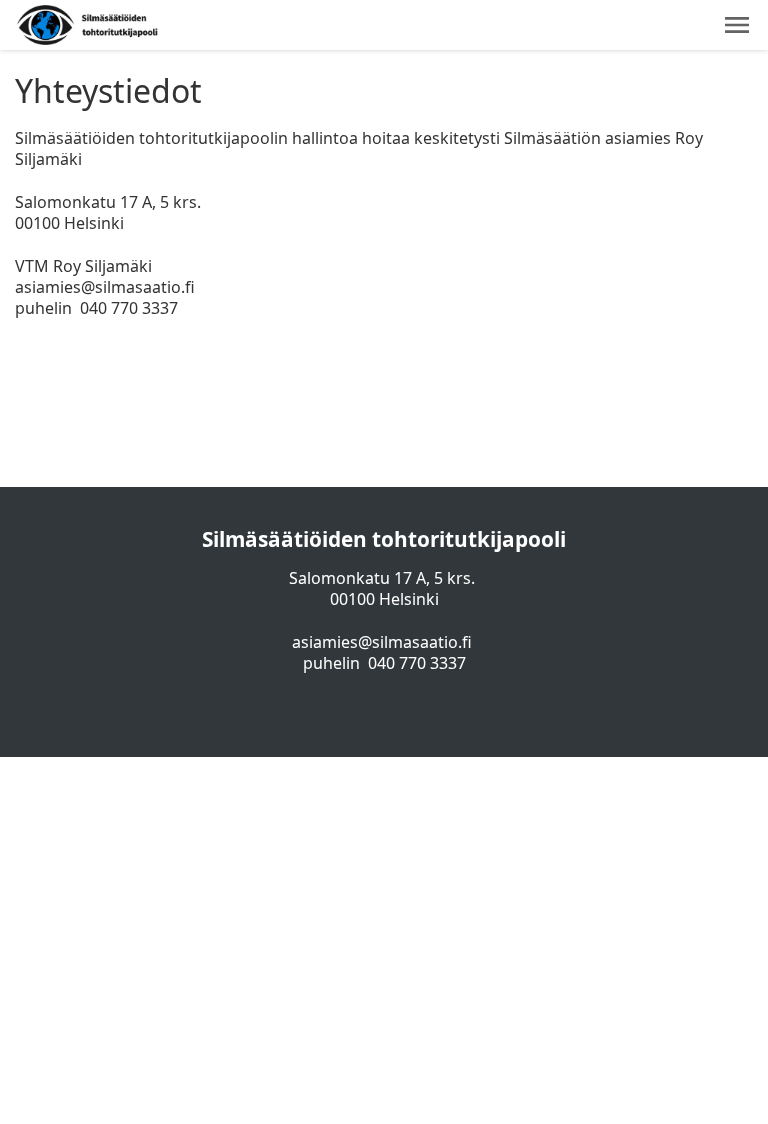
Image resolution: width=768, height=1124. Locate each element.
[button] (737, 25)
